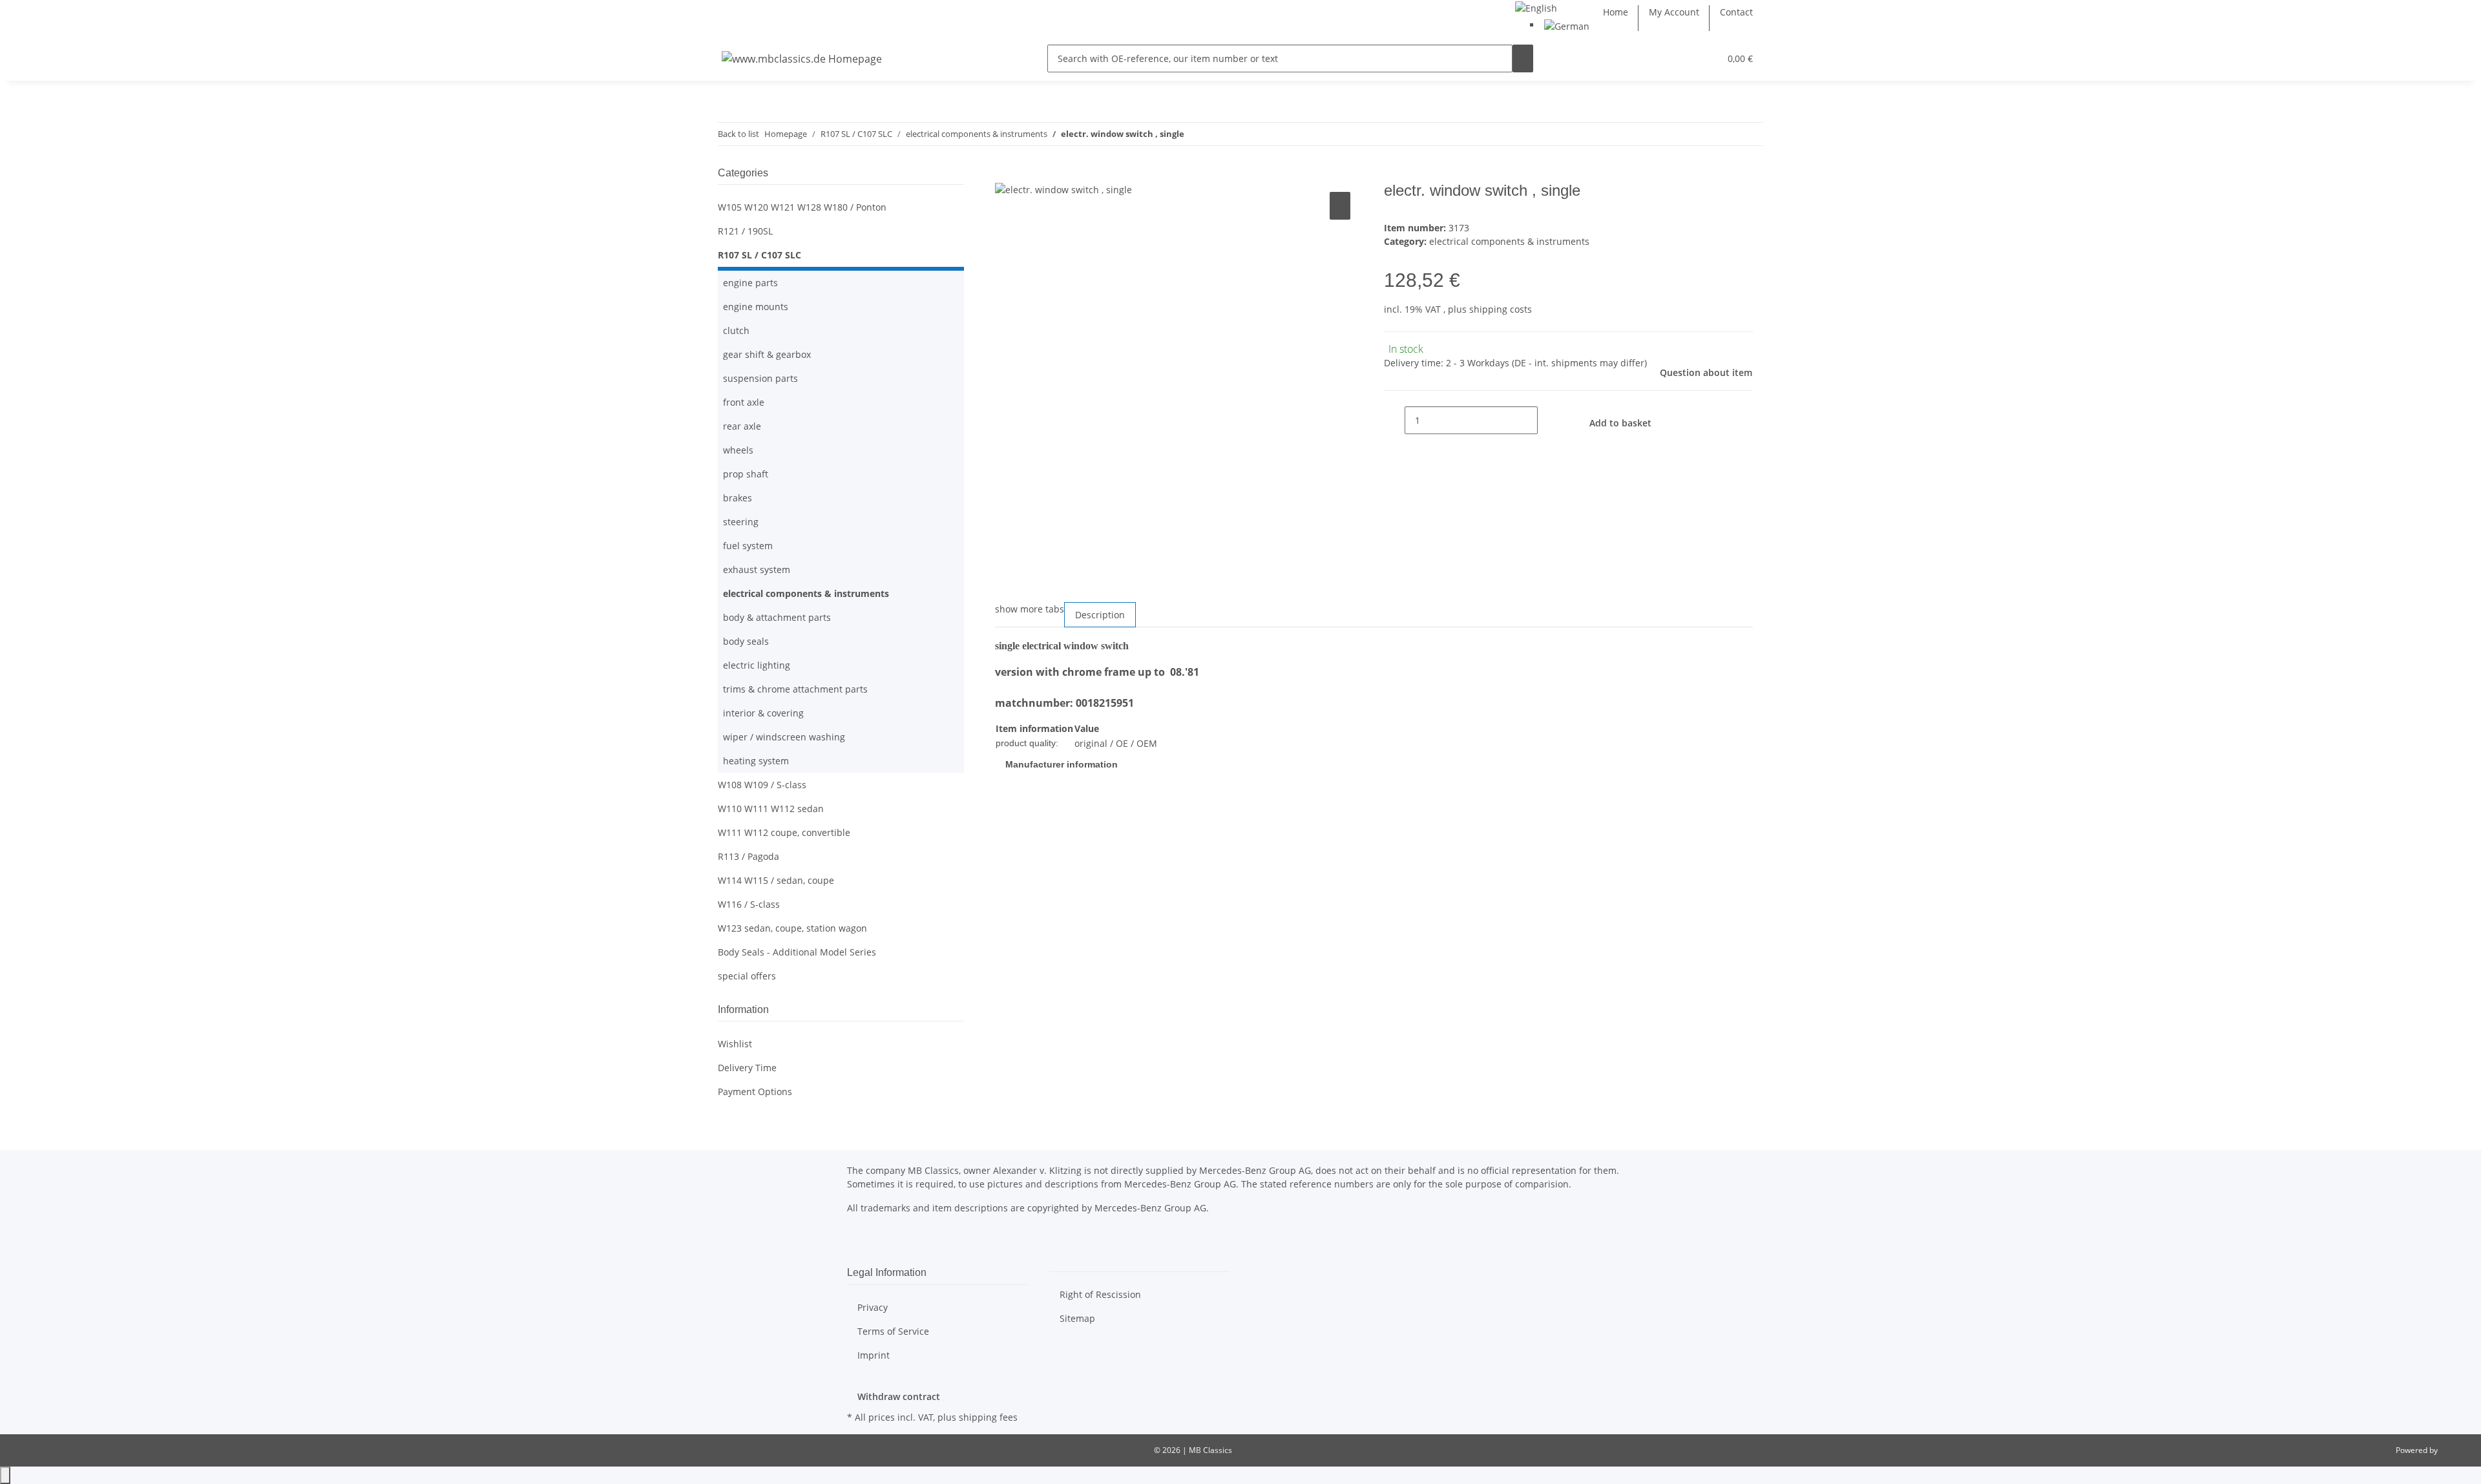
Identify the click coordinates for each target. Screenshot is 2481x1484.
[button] (1684, 58)
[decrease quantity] (1394, 420)
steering (741, 522)
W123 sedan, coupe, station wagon (792, 928)
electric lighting (757, 665)
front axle (744, 402)
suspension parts (760, 378)
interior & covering (763, 713)
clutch (736, 330)
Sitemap (1077, 1318)
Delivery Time (747, 1068)
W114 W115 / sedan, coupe (776, 880)
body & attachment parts (777, 617)
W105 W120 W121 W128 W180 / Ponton (802, 207)
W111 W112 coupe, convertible (784, 832)
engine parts (750, 283)
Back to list (738, 134)
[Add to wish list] (1340, 206)
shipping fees (988, 1417)
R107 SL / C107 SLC (759, 255)
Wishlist (735, 1044)
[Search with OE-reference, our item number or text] (1523, 58)
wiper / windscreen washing (784, 737)
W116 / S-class (749, 904)
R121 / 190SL (745, 231)
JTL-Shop (2455, 1450)
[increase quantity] (1548, 420)
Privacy (873, 1307)
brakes (738, 498)
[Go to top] (5, 1475)
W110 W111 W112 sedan (771, 809)
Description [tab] (1100, 615)
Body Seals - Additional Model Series (797, 952)
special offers (747, 976)
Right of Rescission (1100, 1294)
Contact (1736, 12)
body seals (746, 641)
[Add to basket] (1005, 174)
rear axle (742, 426)
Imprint (874, 1355)
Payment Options (755, 1092)
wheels (738, 450)
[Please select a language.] (1536, 7)
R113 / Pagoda (748, 856)
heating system (756, 761)
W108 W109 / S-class (762, 785)
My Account (1674, 12)
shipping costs (1501, 309)
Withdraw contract (899, 1396)
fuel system (748, 546)
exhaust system (757, 570)
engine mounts (756, 307)
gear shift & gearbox (767, 354)
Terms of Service (893, 1331)
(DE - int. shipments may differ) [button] (1579, 363)
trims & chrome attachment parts (795, 689)
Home (1616, 12)
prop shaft (746, 474)
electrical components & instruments (1509, 241)
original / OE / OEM (1116, 743)
